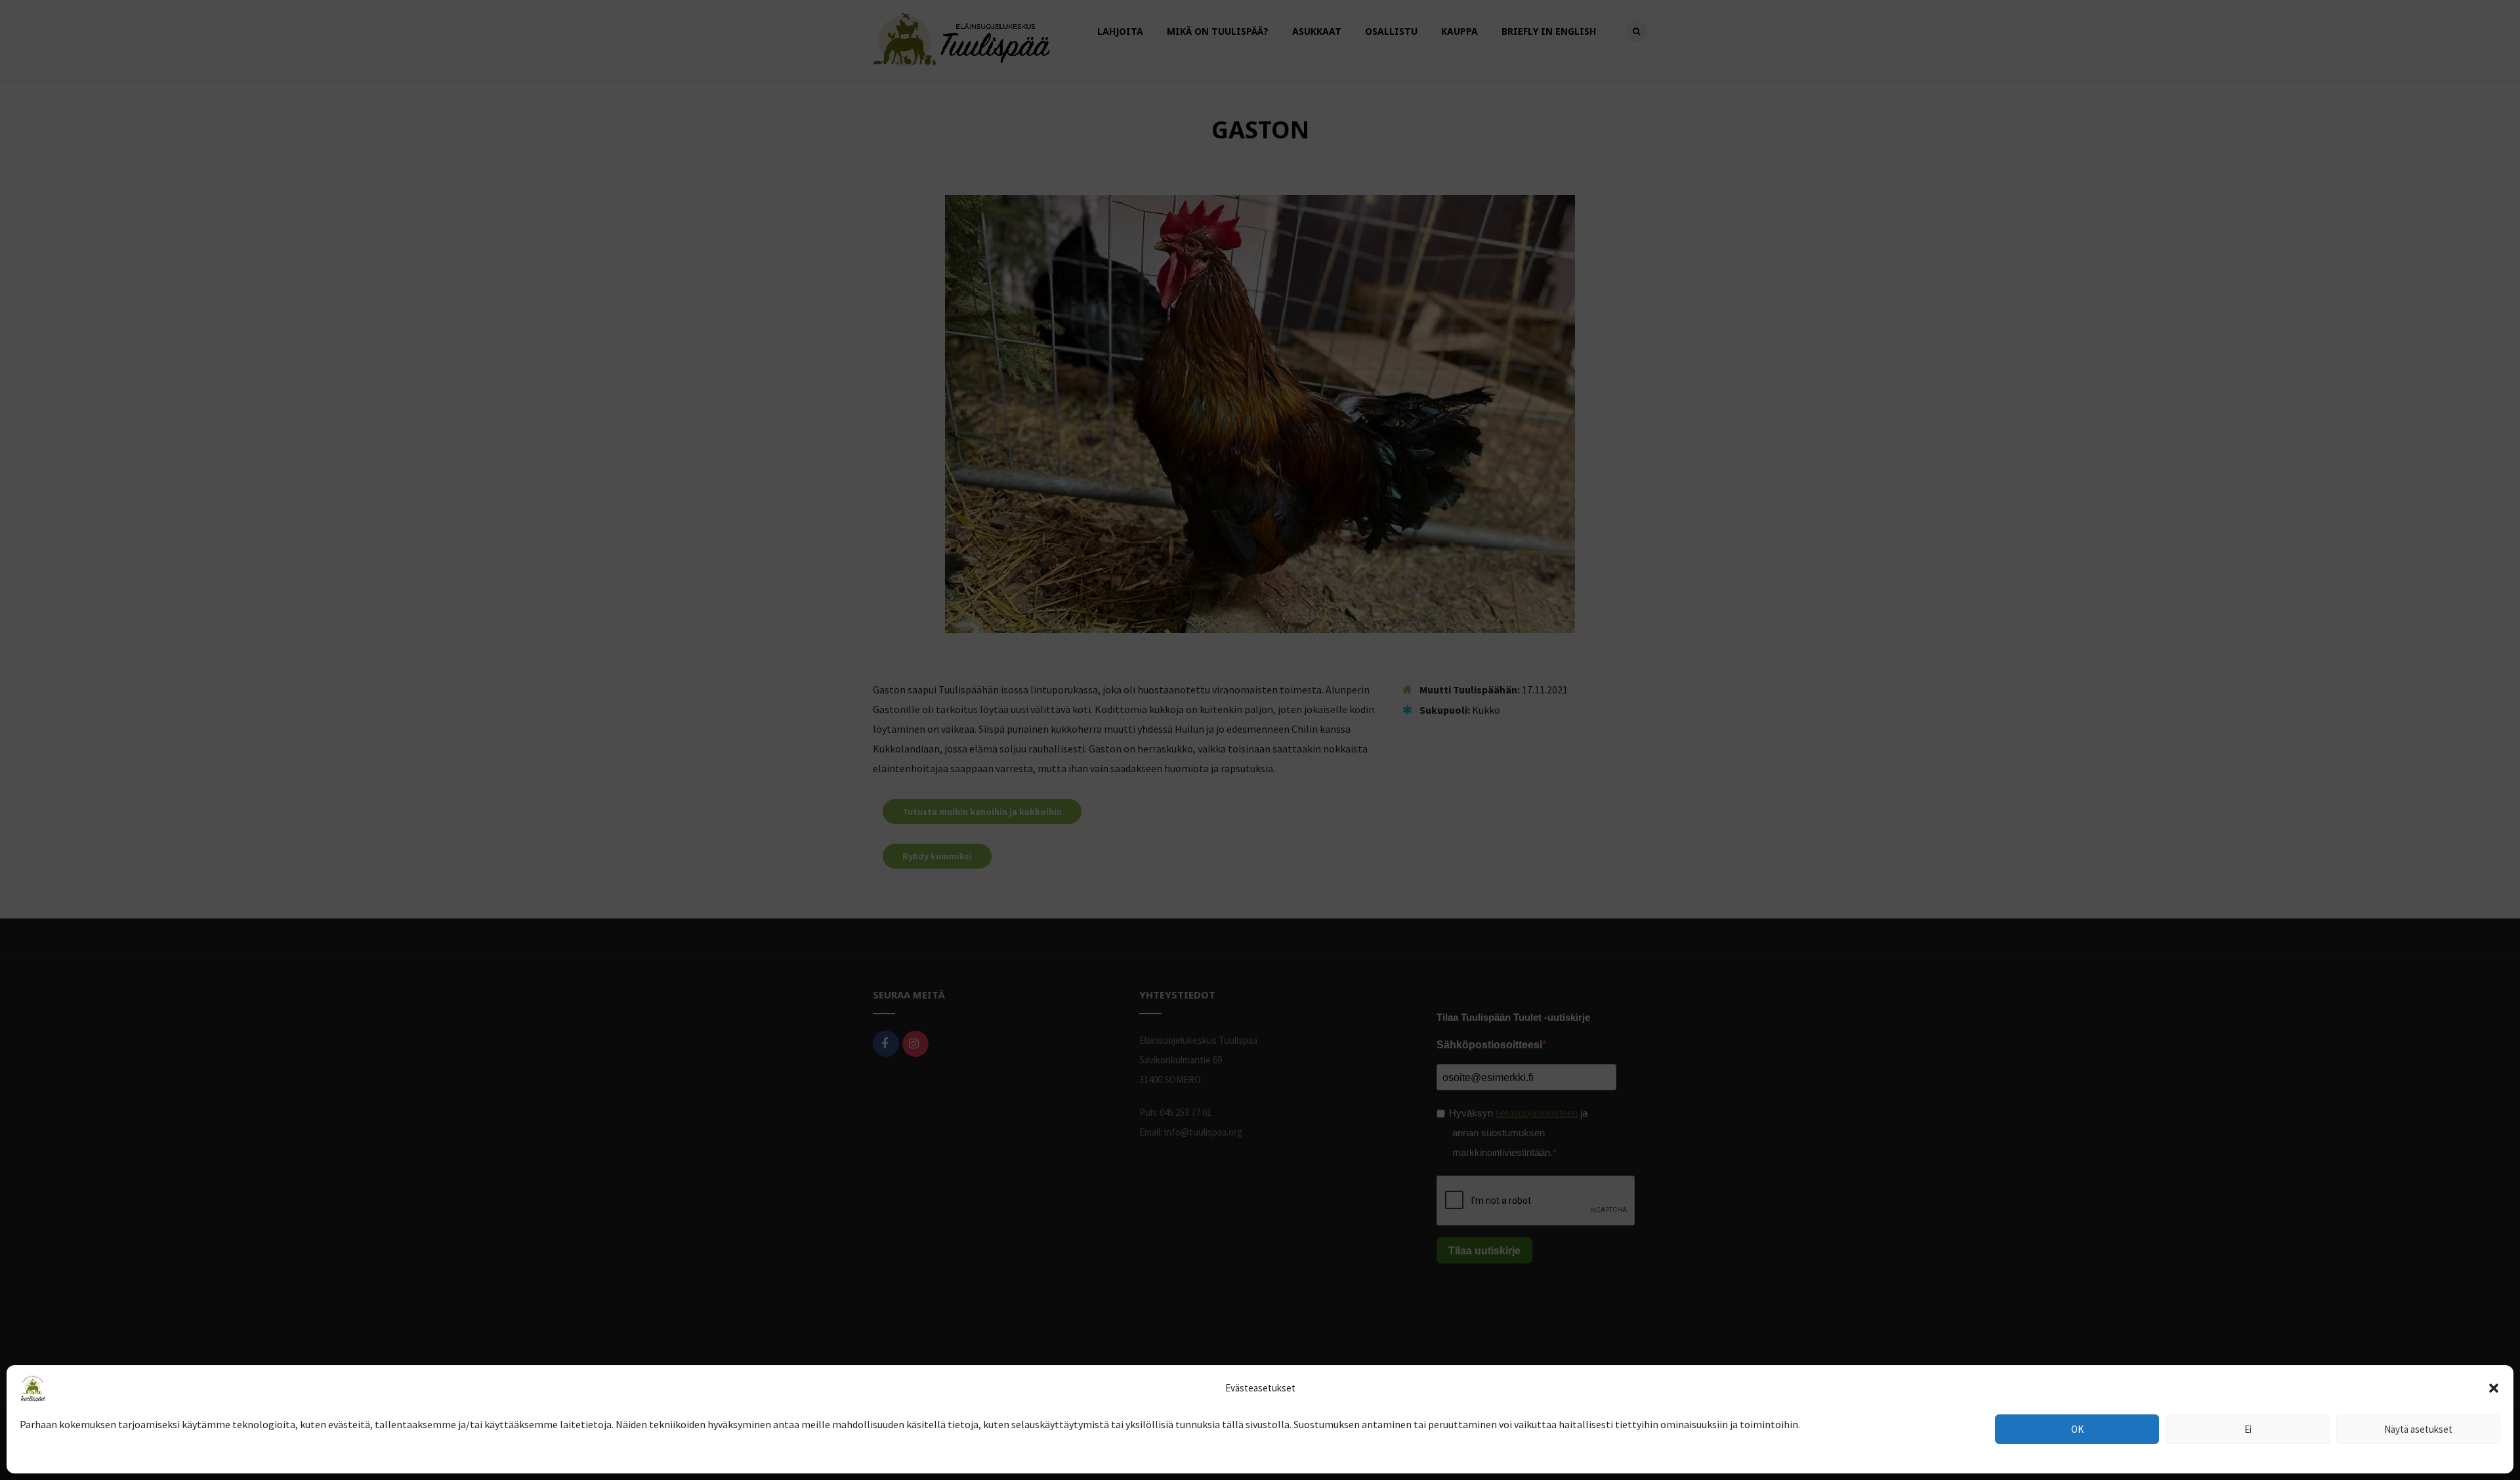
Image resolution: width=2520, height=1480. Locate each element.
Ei (2248, 1429)
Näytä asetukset (2418, 1429)
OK (2077, 1429)
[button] (2494, 1388)
